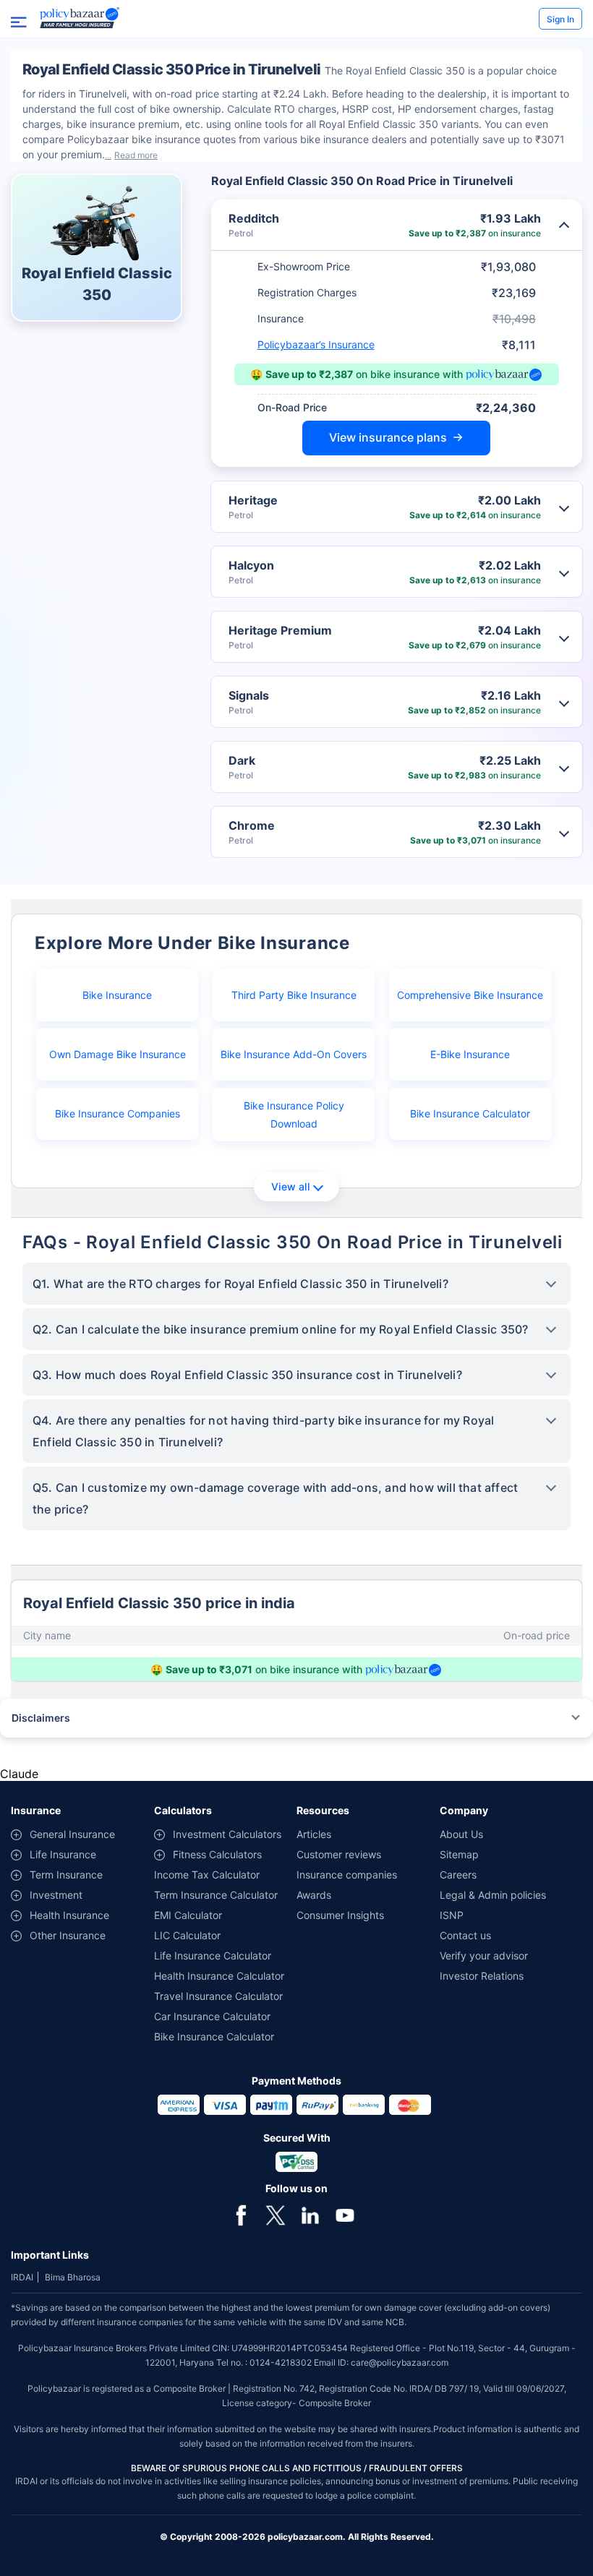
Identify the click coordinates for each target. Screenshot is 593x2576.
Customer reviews (339, 1854)
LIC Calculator (187, 1935)
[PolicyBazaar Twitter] (276, 2214)
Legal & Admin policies (493, 1895)
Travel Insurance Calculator (218, 1996)
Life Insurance (63, 1854)
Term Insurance (66, 1875)
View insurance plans (388, 437)
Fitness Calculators (217, 1854)
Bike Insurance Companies (118, 1113)
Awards (314, 1895)
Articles (314, 1834)
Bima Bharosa (73, 2277)
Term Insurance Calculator (216, 1895)
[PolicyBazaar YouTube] (345, 2214)
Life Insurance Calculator (213, 1955)
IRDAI (22, 2277)
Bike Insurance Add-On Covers (294, 1054)
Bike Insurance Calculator (470, 1113)
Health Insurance (69, 1915)
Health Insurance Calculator (219, 1976)
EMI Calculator (188, 1915)
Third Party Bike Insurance (294, 995)
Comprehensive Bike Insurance (470, 995)
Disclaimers (41, 1718)
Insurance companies (347, 1875)
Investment (56, 1895)
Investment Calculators (227, 1834)
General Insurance (72, 1834)
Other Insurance (68, 1935)
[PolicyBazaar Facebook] (241, 2214)
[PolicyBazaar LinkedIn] (310, 2214)
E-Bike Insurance (470, 1054)
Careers (458, 1875)
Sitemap (459, 1854)
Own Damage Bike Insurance (118, 1054)
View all (290, 1186)
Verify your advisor (484, 1955)
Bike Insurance (117, 995)
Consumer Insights (340, 1915)
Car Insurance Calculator (212, 2016)
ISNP (452, 1915)
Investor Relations (482, 1976)
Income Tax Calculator (207, 1875)
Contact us (465, 1935)
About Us (461, 1834)
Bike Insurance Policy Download (294, 1115)
